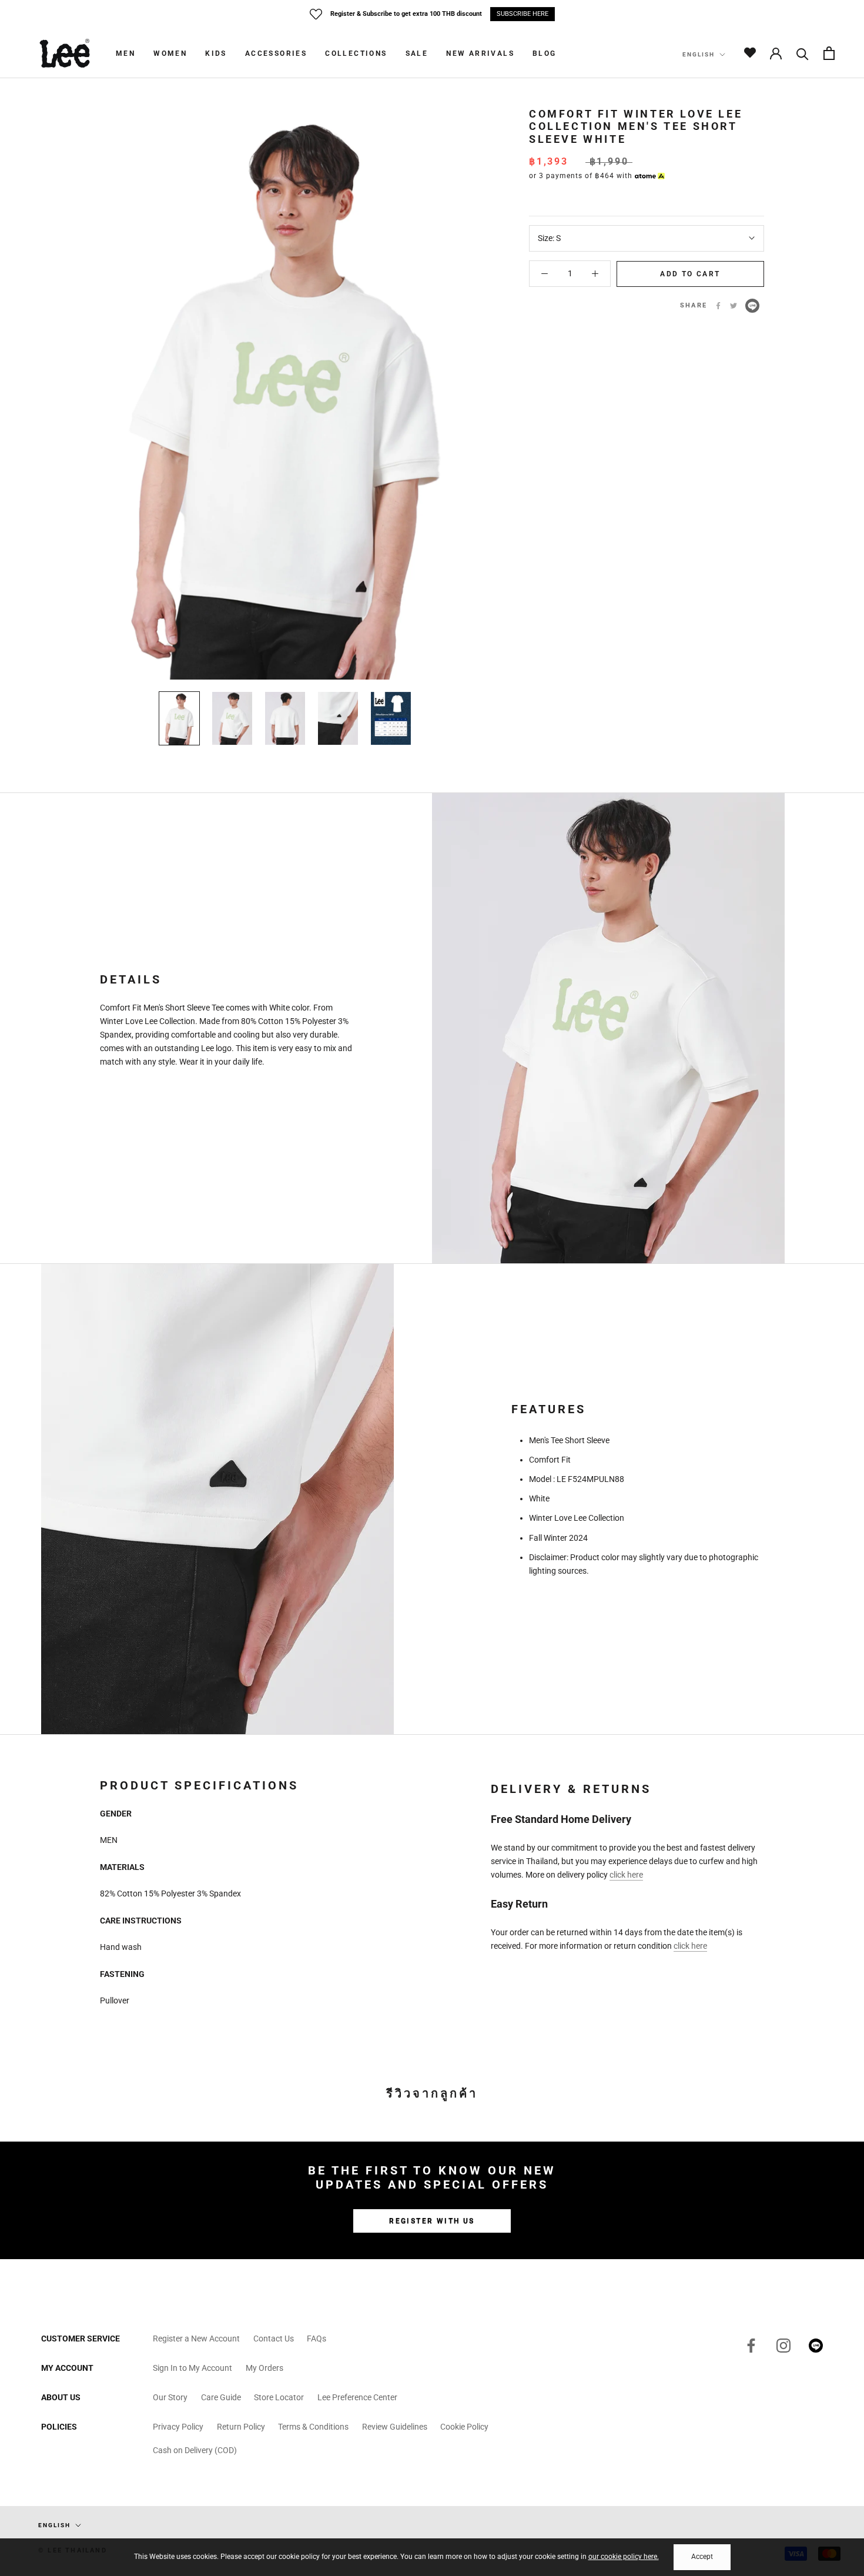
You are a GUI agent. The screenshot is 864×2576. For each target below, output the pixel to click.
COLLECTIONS (356, 53)
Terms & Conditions (313, 2427)
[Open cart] (829, 53)
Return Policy (241, 2427)
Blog (545, 53)
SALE (417, 53)
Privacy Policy (178, 2427)
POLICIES (59, 2427)
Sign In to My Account (192, 2368)
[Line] (816, 2346)
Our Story (170, 2397)
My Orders (264, 2368)
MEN (125, 53)
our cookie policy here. (624, 2557)
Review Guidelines (395, 2427)
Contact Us (274, 2339)
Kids (216, 53)
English (699, 54)
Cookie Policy (464, 2427)
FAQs (317, 2339)
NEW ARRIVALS (480, 53)
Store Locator (279, 2397)
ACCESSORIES (276, 53)
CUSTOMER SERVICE (81, 2339)
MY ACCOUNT (67, 2368)
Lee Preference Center (357, 2397)
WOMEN (170, 53)
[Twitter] (734, 306)
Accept (702, 2557)
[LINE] (752, 306)
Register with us (432, 2221)
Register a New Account (196, 2339)
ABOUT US (61, 2397)
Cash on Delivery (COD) (195, 2450)
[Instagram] (783, 2346)
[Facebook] (718, 306)
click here (626, 1875)
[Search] (803, 53)
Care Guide (221, 2397)
